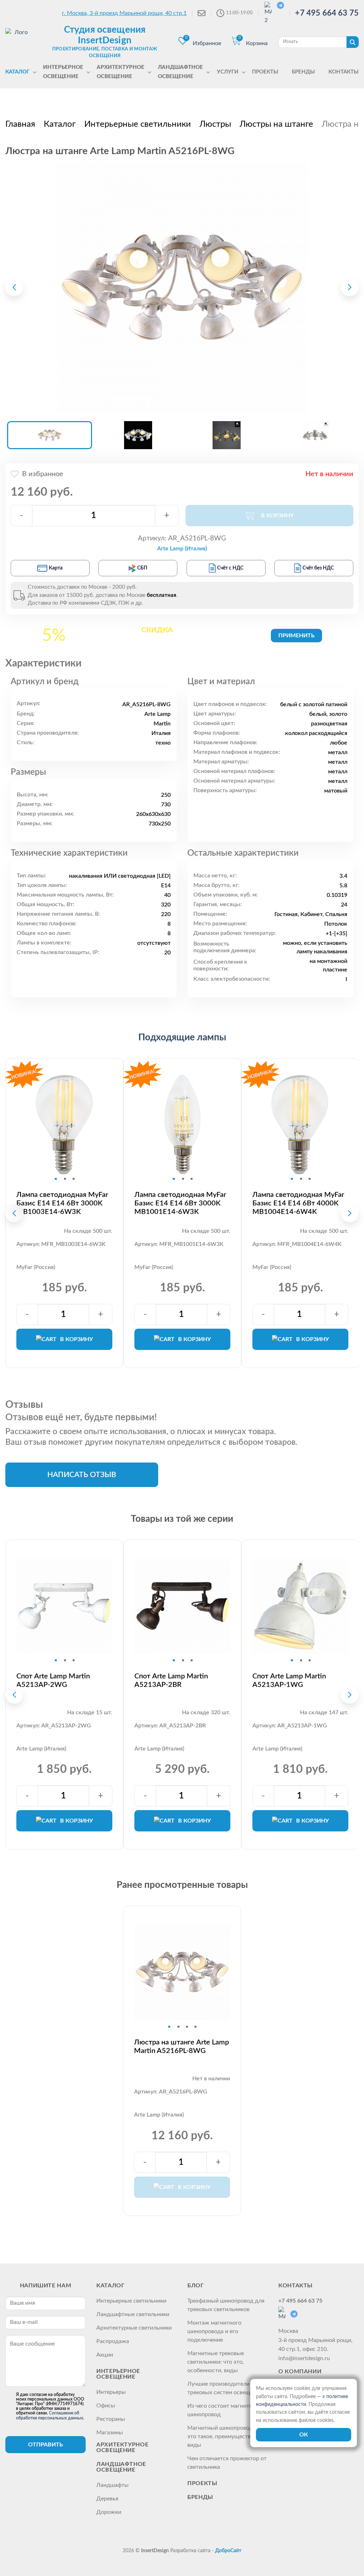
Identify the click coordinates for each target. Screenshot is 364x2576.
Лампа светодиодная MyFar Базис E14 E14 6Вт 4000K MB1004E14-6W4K (298, 1203)
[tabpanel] (64, 1124)
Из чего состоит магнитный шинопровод (224, 2410)
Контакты (296, 2286)
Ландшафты (113, 2485)
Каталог (110, 2286)
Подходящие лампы (182, 1038)
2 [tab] (65, 1179)
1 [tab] (56, 1179)
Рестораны (111, 2419)
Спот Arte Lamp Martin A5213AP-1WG (289, 1681)
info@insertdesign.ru (304, 2358)
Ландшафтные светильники (133, 2314)
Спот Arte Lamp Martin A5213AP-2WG (53, 1681)
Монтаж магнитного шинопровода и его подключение (214, 2331)
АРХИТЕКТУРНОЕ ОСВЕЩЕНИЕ (122, 2447)
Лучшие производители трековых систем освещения (225, 2388)
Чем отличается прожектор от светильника (227, 2463)
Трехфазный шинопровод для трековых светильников (226, 2305)
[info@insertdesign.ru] (202, 13)
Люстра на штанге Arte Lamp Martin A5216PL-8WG (181, 2047)
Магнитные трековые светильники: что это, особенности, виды (216, 2362)
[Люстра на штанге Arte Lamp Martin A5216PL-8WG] (182, 287)
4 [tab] (196, 2027)
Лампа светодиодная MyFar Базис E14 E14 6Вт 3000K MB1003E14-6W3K (62, 1203)
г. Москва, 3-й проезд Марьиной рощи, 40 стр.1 (124, 13)
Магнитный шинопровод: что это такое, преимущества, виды (226, 2436)
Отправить (45, 2445)
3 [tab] (74, 1179)
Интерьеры (111, 2392)
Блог (196, 2286)
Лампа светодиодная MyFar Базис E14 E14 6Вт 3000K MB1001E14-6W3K (180, 1203)
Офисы (106, 2406)
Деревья (107, 2499)
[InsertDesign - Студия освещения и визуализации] (18, 42)
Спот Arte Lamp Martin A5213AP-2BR (171, 1681)
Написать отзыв (82, 1475)
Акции (105, 2355)
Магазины (110, 2433)
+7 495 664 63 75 (327, 13)
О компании (300, 2371)
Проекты (202, 2483)
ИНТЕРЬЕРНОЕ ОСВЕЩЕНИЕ (118, 2374)
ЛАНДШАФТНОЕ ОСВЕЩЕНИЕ (121, 2467)
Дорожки (109, 2512)
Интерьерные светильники (131, 2301)
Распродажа (113, 2341)
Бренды (200, 2497)
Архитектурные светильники (134, 2328)
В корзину (76, 1339)
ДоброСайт (228, 2551)
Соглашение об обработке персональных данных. (50, 2415)
